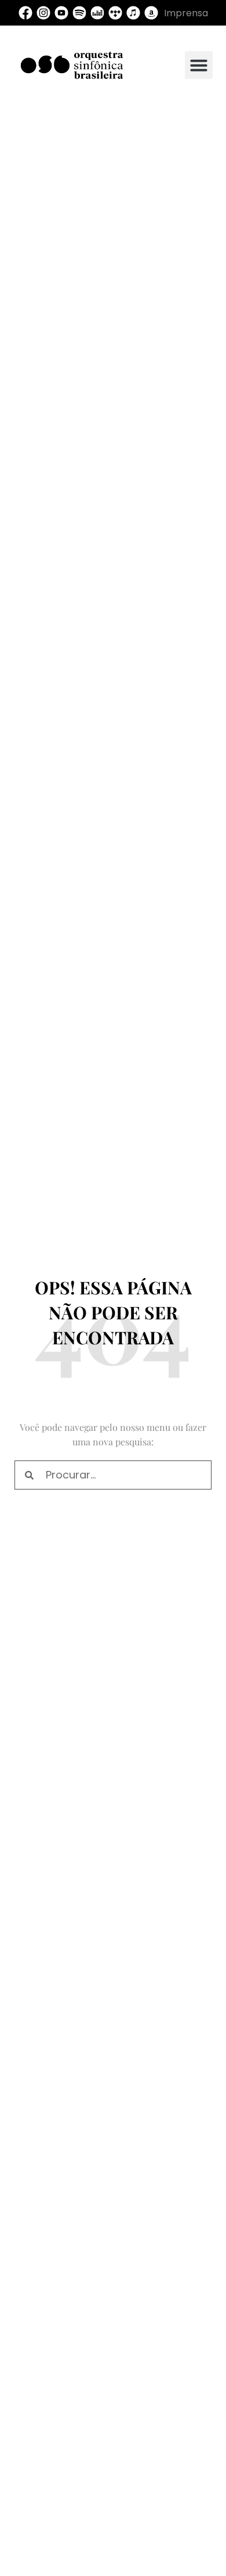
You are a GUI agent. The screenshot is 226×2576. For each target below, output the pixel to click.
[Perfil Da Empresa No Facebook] (25, 13)
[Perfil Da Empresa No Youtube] (61, 13)
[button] (199, 65)
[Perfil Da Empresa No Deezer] (97, 13)
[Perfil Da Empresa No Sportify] (79, 13)
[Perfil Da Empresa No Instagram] (43, 13)
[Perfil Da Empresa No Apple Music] (133, 13)
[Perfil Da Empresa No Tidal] (115, 13)
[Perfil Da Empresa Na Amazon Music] (151, 13)
